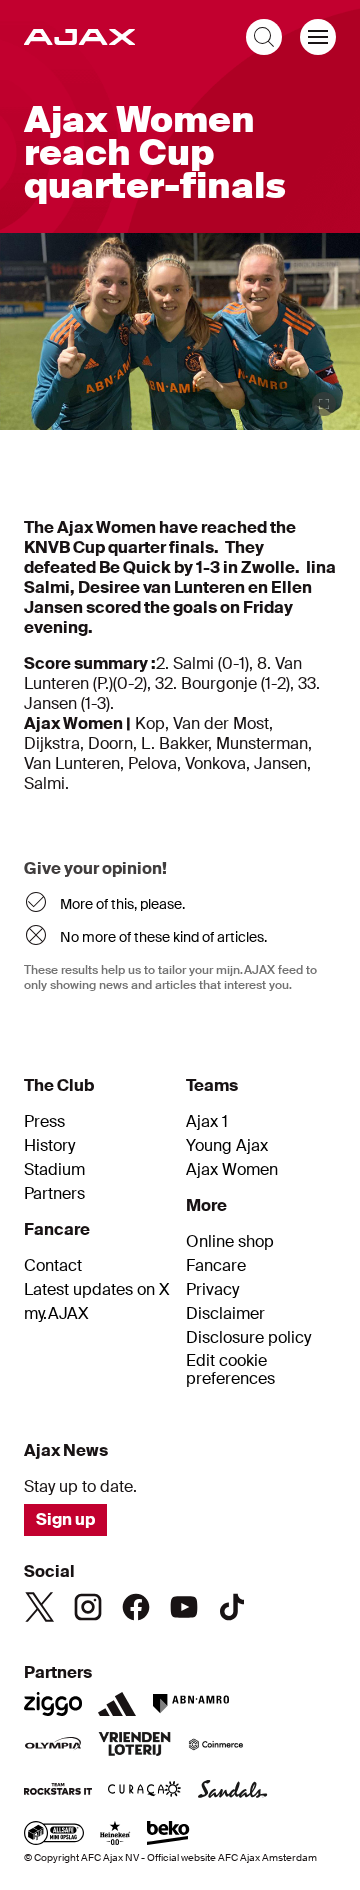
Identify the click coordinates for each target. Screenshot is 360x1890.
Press (44, 1122)
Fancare (216, 1266)
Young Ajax (227, 1146)
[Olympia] (53, 1746)
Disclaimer (225, 1314)
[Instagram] (88, 1607)
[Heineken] (115, 1835)
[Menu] (318, 37)
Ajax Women (232, 1170)
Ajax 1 (207, 1122)
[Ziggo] (53, 1704)
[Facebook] (136, 1607)
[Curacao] (144, 1791)
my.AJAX (56, 1314)
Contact (53, 1266)
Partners (54, 1194)
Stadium (54, 1170)
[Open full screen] (324, 404)
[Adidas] (117, 1704)
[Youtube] (184, 1607)
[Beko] (168, 1835)
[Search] (264, 37)
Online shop (230, 1242)
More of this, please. (122, 904)
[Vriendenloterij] (134, 1746)
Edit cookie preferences (230, 1370)
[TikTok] (232, 1607)
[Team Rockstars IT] (58, 1791)
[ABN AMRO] (190, 1704)
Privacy (212, 1290)
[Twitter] (40, 1607)
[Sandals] (233, 1791)
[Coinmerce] (216, 1746)
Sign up (65, 1519)
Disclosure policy (248, 1338)
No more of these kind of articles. (163, 937)
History (49, 1146)
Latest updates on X (97, 1290)
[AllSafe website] (54, 1835)
